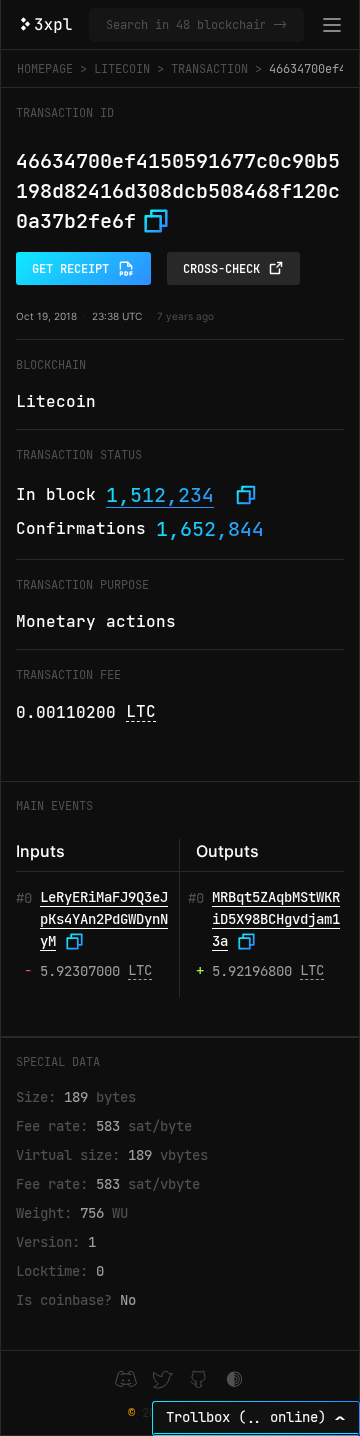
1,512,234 (160, 495)
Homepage (45, 69)
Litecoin (122, 69)
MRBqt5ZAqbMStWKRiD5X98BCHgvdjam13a (276, 918)
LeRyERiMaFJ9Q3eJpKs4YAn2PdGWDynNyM (104, 918)
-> (280, 25)
